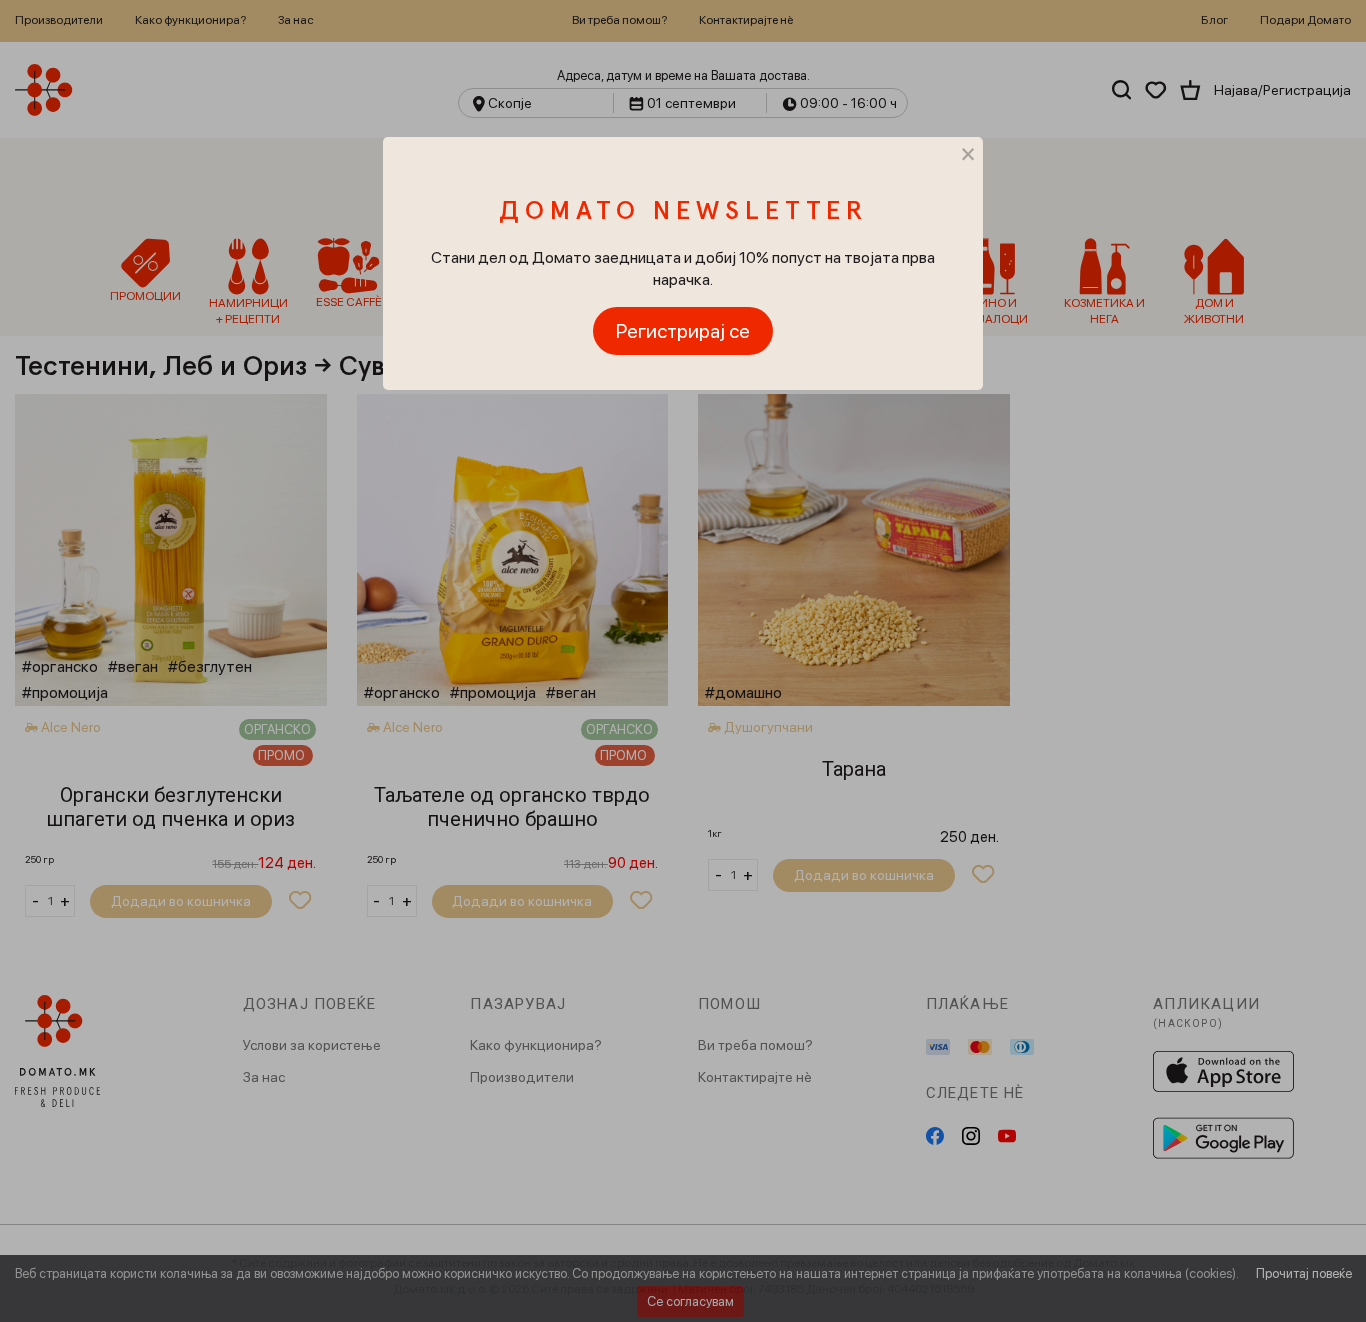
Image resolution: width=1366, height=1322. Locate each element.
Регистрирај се (683, 331)
